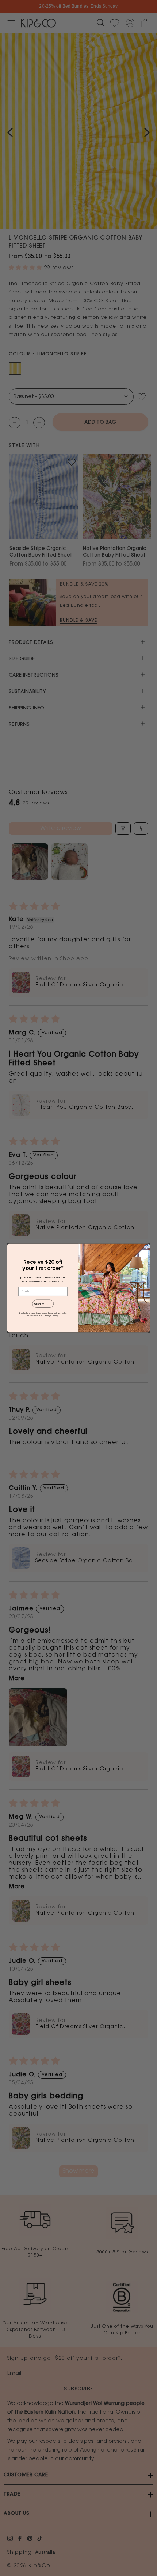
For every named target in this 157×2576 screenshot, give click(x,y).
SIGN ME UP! (43, 1304)
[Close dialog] (146, 1247)
